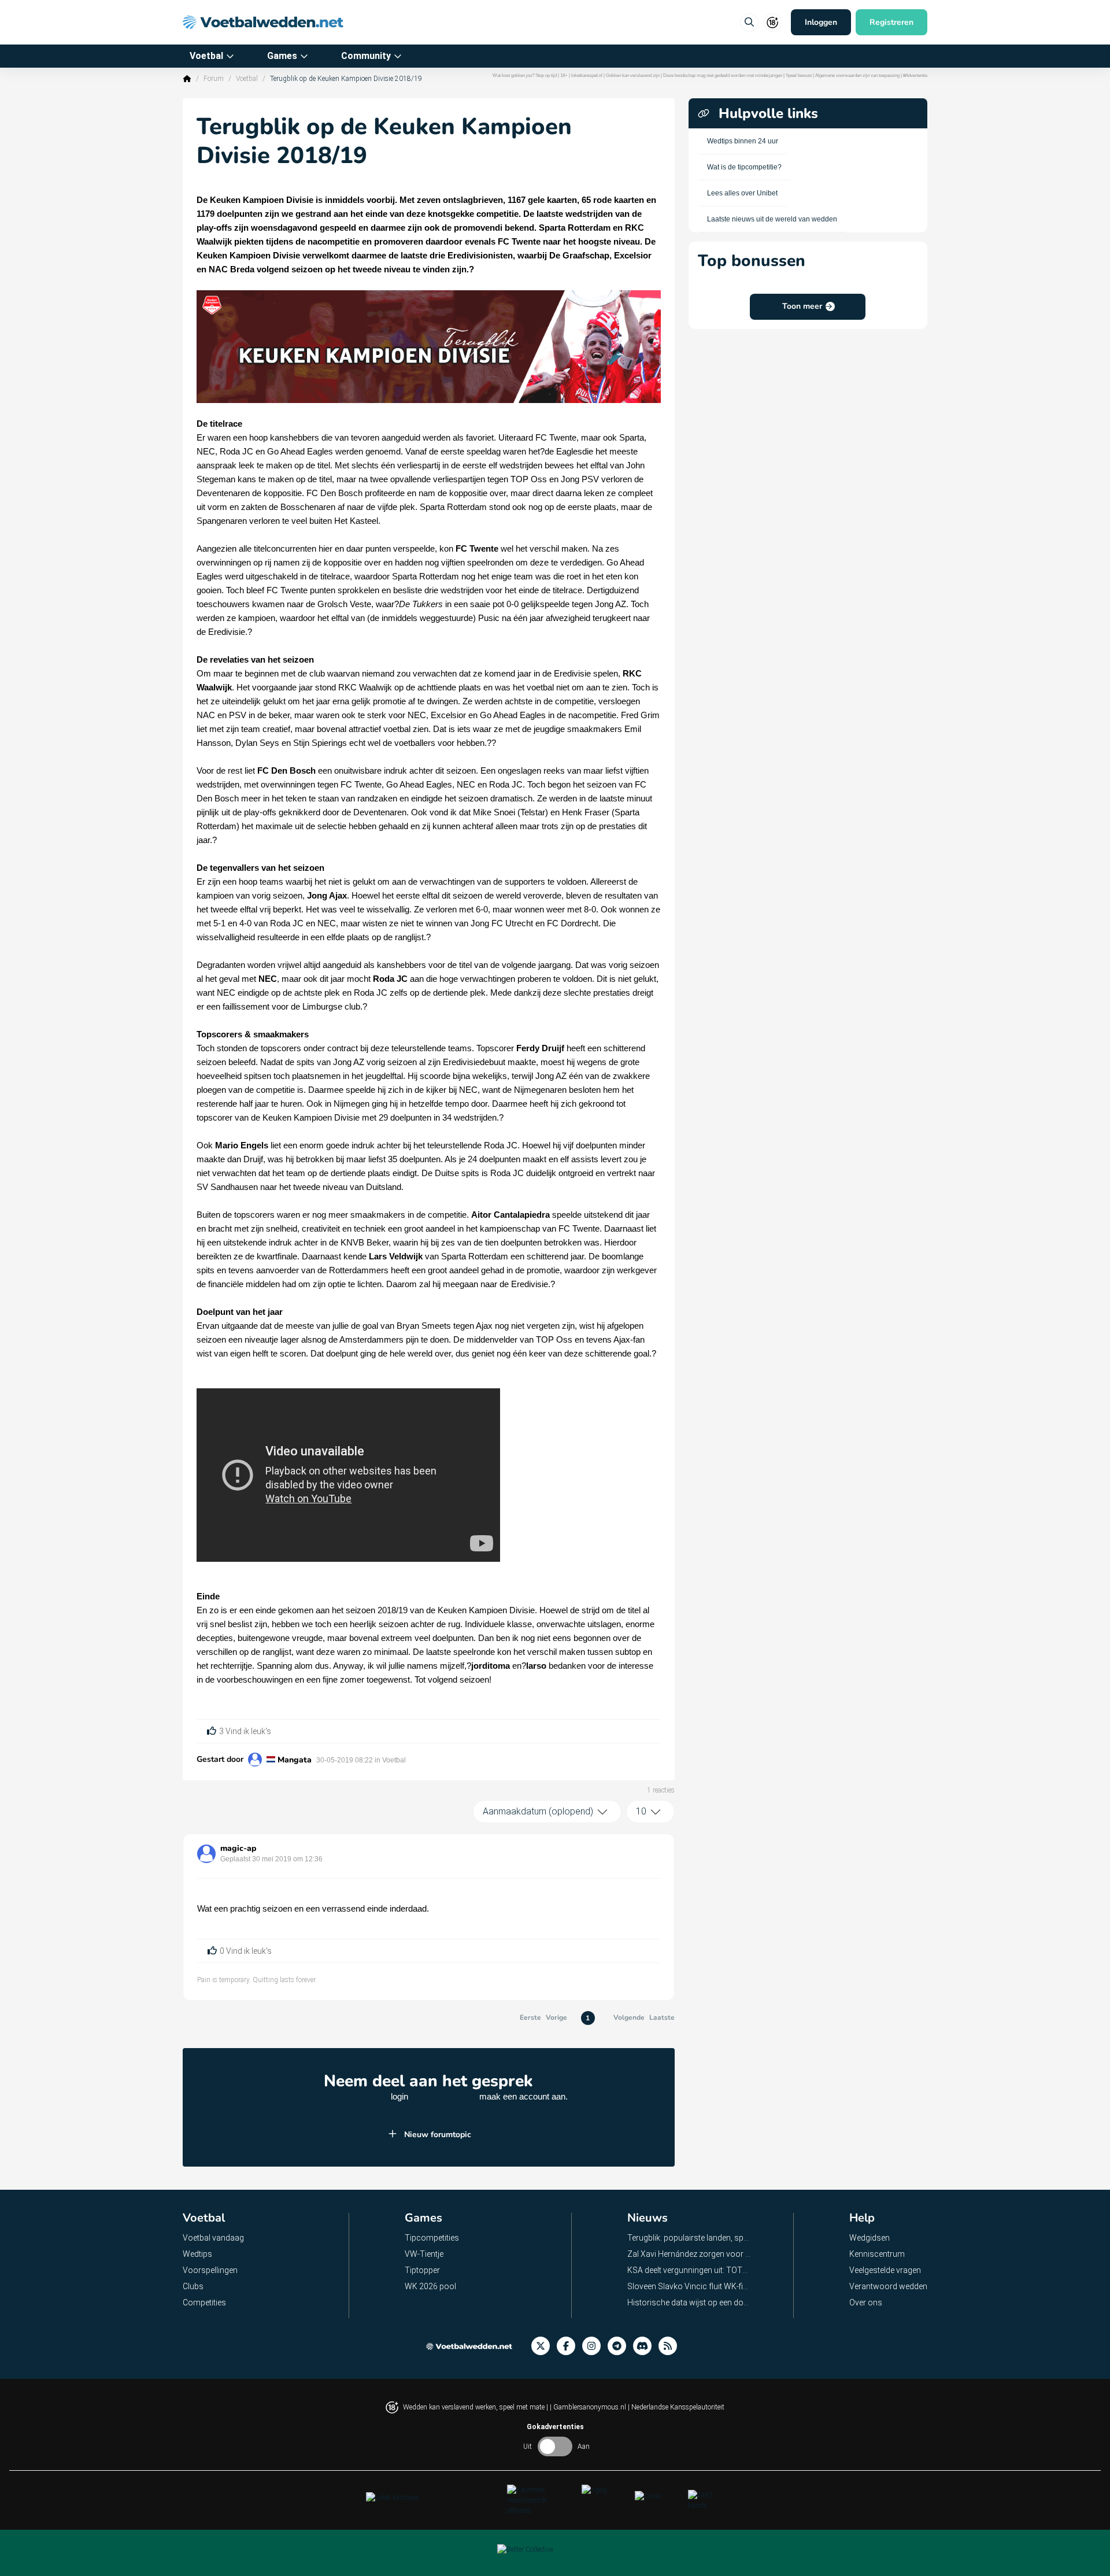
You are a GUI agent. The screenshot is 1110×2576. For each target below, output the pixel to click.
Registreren (891, 22)
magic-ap (238, 1848)
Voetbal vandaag (213, 2238)
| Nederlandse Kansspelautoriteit (676, 2407)
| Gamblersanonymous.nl (589, 2407)
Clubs (193, 2286)
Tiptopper (422, 2270)
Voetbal (206, 56)
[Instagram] (595, 2346)
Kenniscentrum (877, 2254)
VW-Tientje (424, 2254)
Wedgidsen (869, 2238)
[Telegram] (620, 2346)
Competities (204, 2302)
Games (282, 56)
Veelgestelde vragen (885, 2270)
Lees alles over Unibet (742, 193)
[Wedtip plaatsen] (749, 23)
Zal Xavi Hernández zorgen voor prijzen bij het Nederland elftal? (689, 2254)
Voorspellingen (210, 2270)
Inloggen (821, 22)
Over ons (866, 2302)
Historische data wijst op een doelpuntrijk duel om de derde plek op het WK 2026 (689, 2302)
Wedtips (197, 2254)
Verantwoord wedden (888, 2286)
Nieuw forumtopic (438, 2135)
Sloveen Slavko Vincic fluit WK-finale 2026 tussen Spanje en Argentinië (689, 2286)
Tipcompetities (432, 2238)
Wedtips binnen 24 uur (743, 141)
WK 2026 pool (430, 2286)
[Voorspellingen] (671, 2346)
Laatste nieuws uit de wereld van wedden (772, 219)
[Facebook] (569, 2346)
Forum (214, 79)
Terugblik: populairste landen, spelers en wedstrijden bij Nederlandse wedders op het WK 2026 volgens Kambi (689, 2238)
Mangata (295, 1760)
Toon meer (802, 306)
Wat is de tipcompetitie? (744, 167)
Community (366, 56)
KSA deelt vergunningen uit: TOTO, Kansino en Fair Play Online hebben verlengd (689, 2270)
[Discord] (646, 2346)
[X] (544, 2346)
